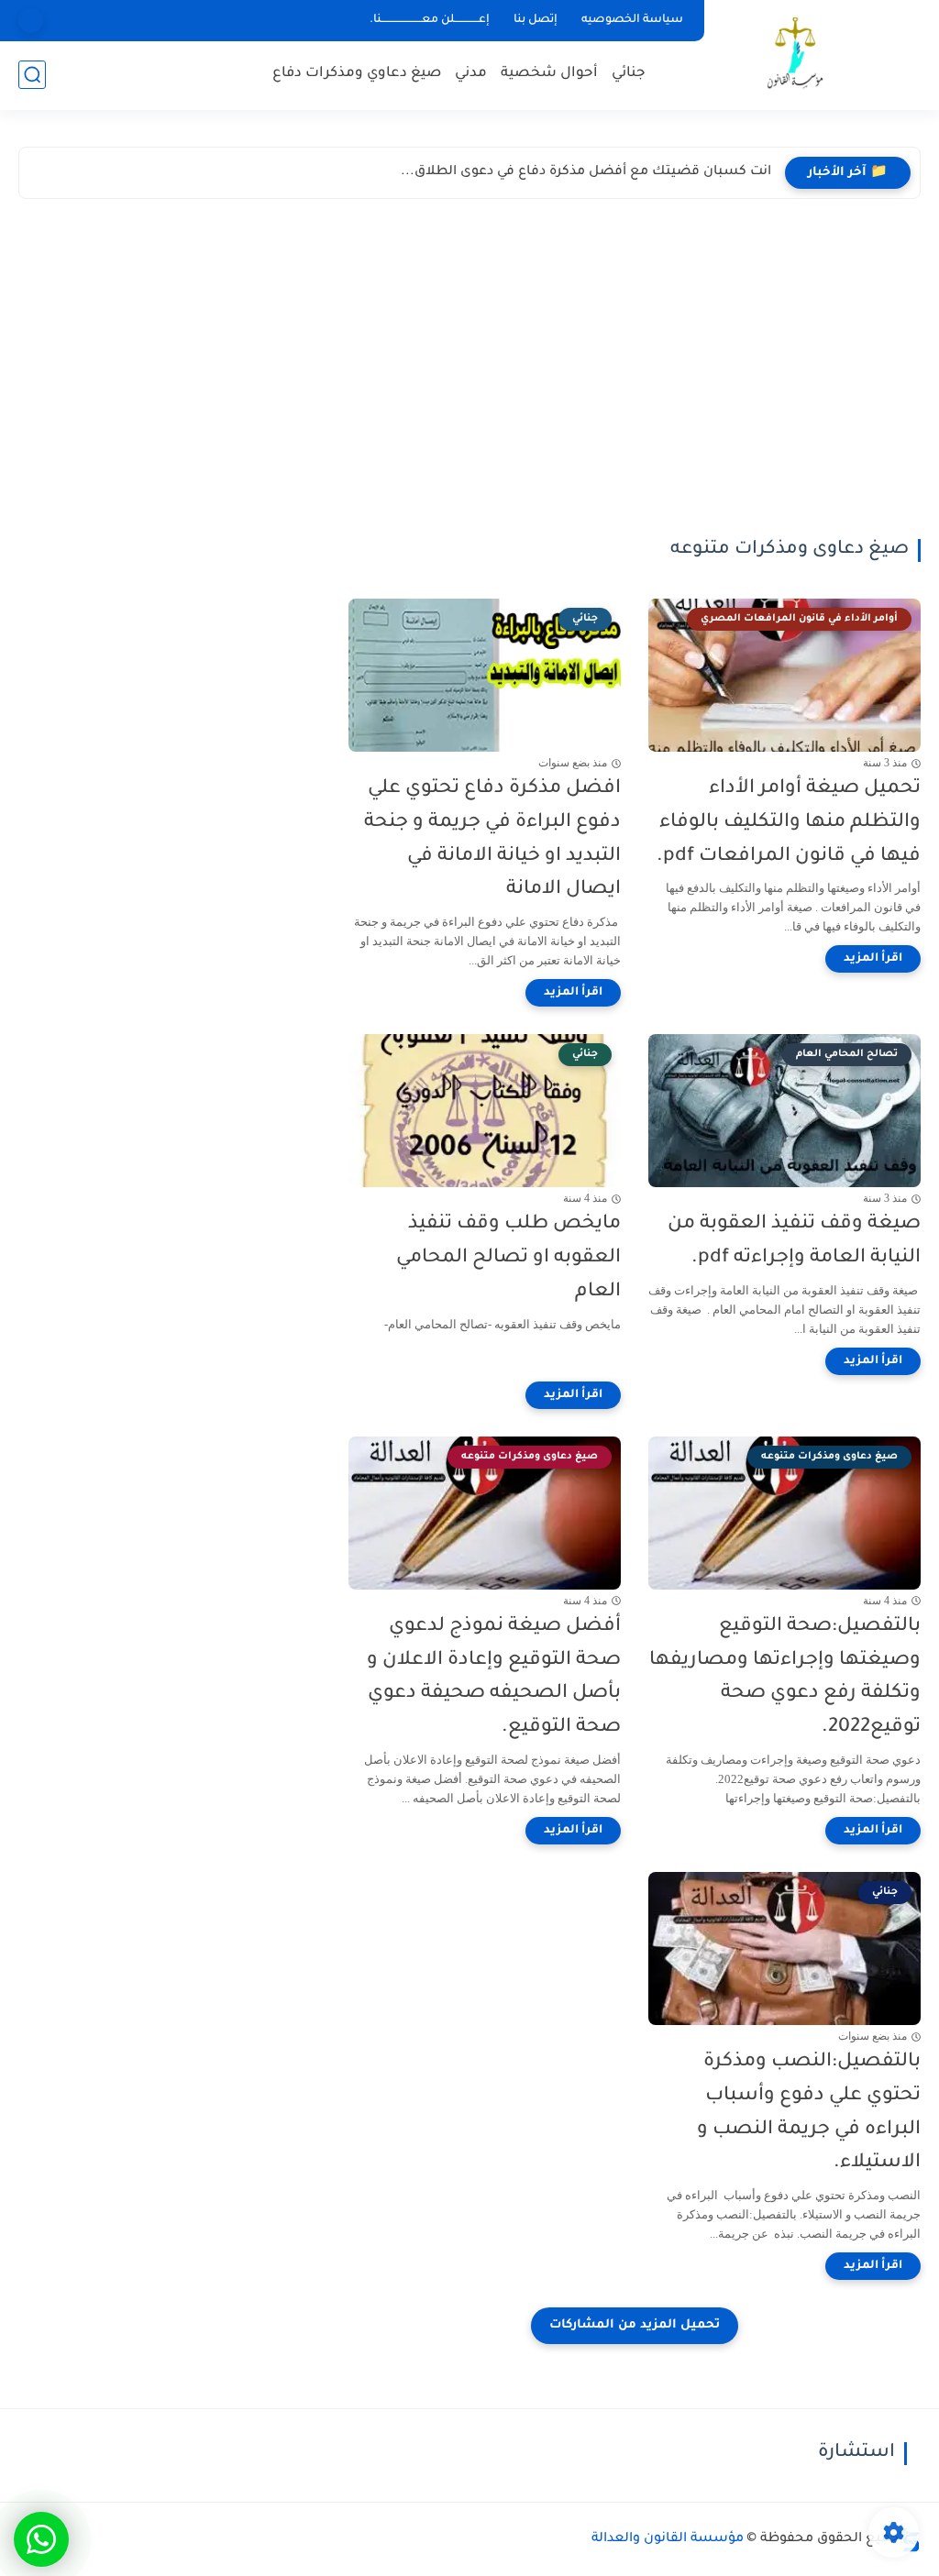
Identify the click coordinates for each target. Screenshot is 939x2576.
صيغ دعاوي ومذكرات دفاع (357, 74)
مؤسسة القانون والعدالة (668, 2539)
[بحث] (32, 75)
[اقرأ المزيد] (873, 959)
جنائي (629, 74)
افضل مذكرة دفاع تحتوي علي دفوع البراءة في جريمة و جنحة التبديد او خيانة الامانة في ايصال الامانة (492, 839)
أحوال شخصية (549, 74)
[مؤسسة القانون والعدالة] (797, 54)
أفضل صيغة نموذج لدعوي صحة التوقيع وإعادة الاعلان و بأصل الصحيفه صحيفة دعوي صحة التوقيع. (494, 1677)
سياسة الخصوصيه (632, 20)
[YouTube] (31, 21)
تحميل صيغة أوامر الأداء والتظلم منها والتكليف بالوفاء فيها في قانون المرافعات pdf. (789, 823)
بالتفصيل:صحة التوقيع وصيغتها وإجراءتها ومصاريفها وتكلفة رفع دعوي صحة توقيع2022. (785, 1677)
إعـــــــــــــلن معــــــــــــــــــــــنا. (430, 20)
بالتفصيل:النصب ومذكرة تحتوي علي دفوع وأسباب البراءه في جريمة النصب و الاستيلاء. (809, 2113)
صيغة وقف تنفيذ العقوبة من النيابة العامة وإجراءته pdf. (794, 1241)
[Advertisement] (469, 373)
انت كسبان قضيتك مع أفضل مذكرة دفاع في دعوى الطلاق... (586, 172)
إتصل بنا (536, 20)
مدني (471, 74)
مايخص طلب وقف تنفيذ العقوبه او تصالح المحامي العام (508, 1258)
